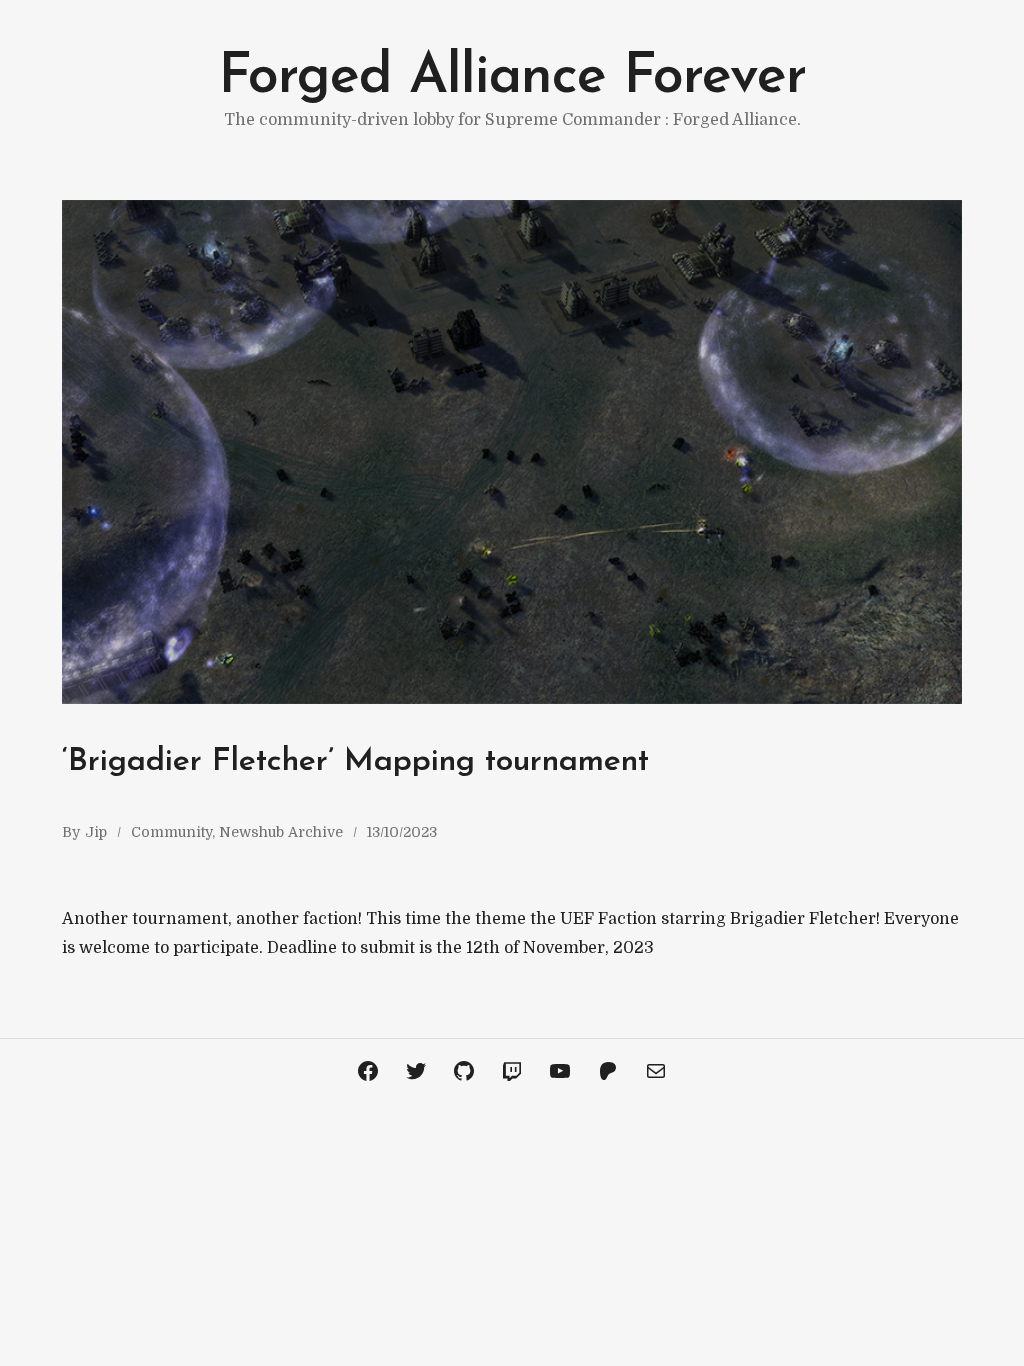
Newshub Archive (281, 832)
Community (171, 832)
